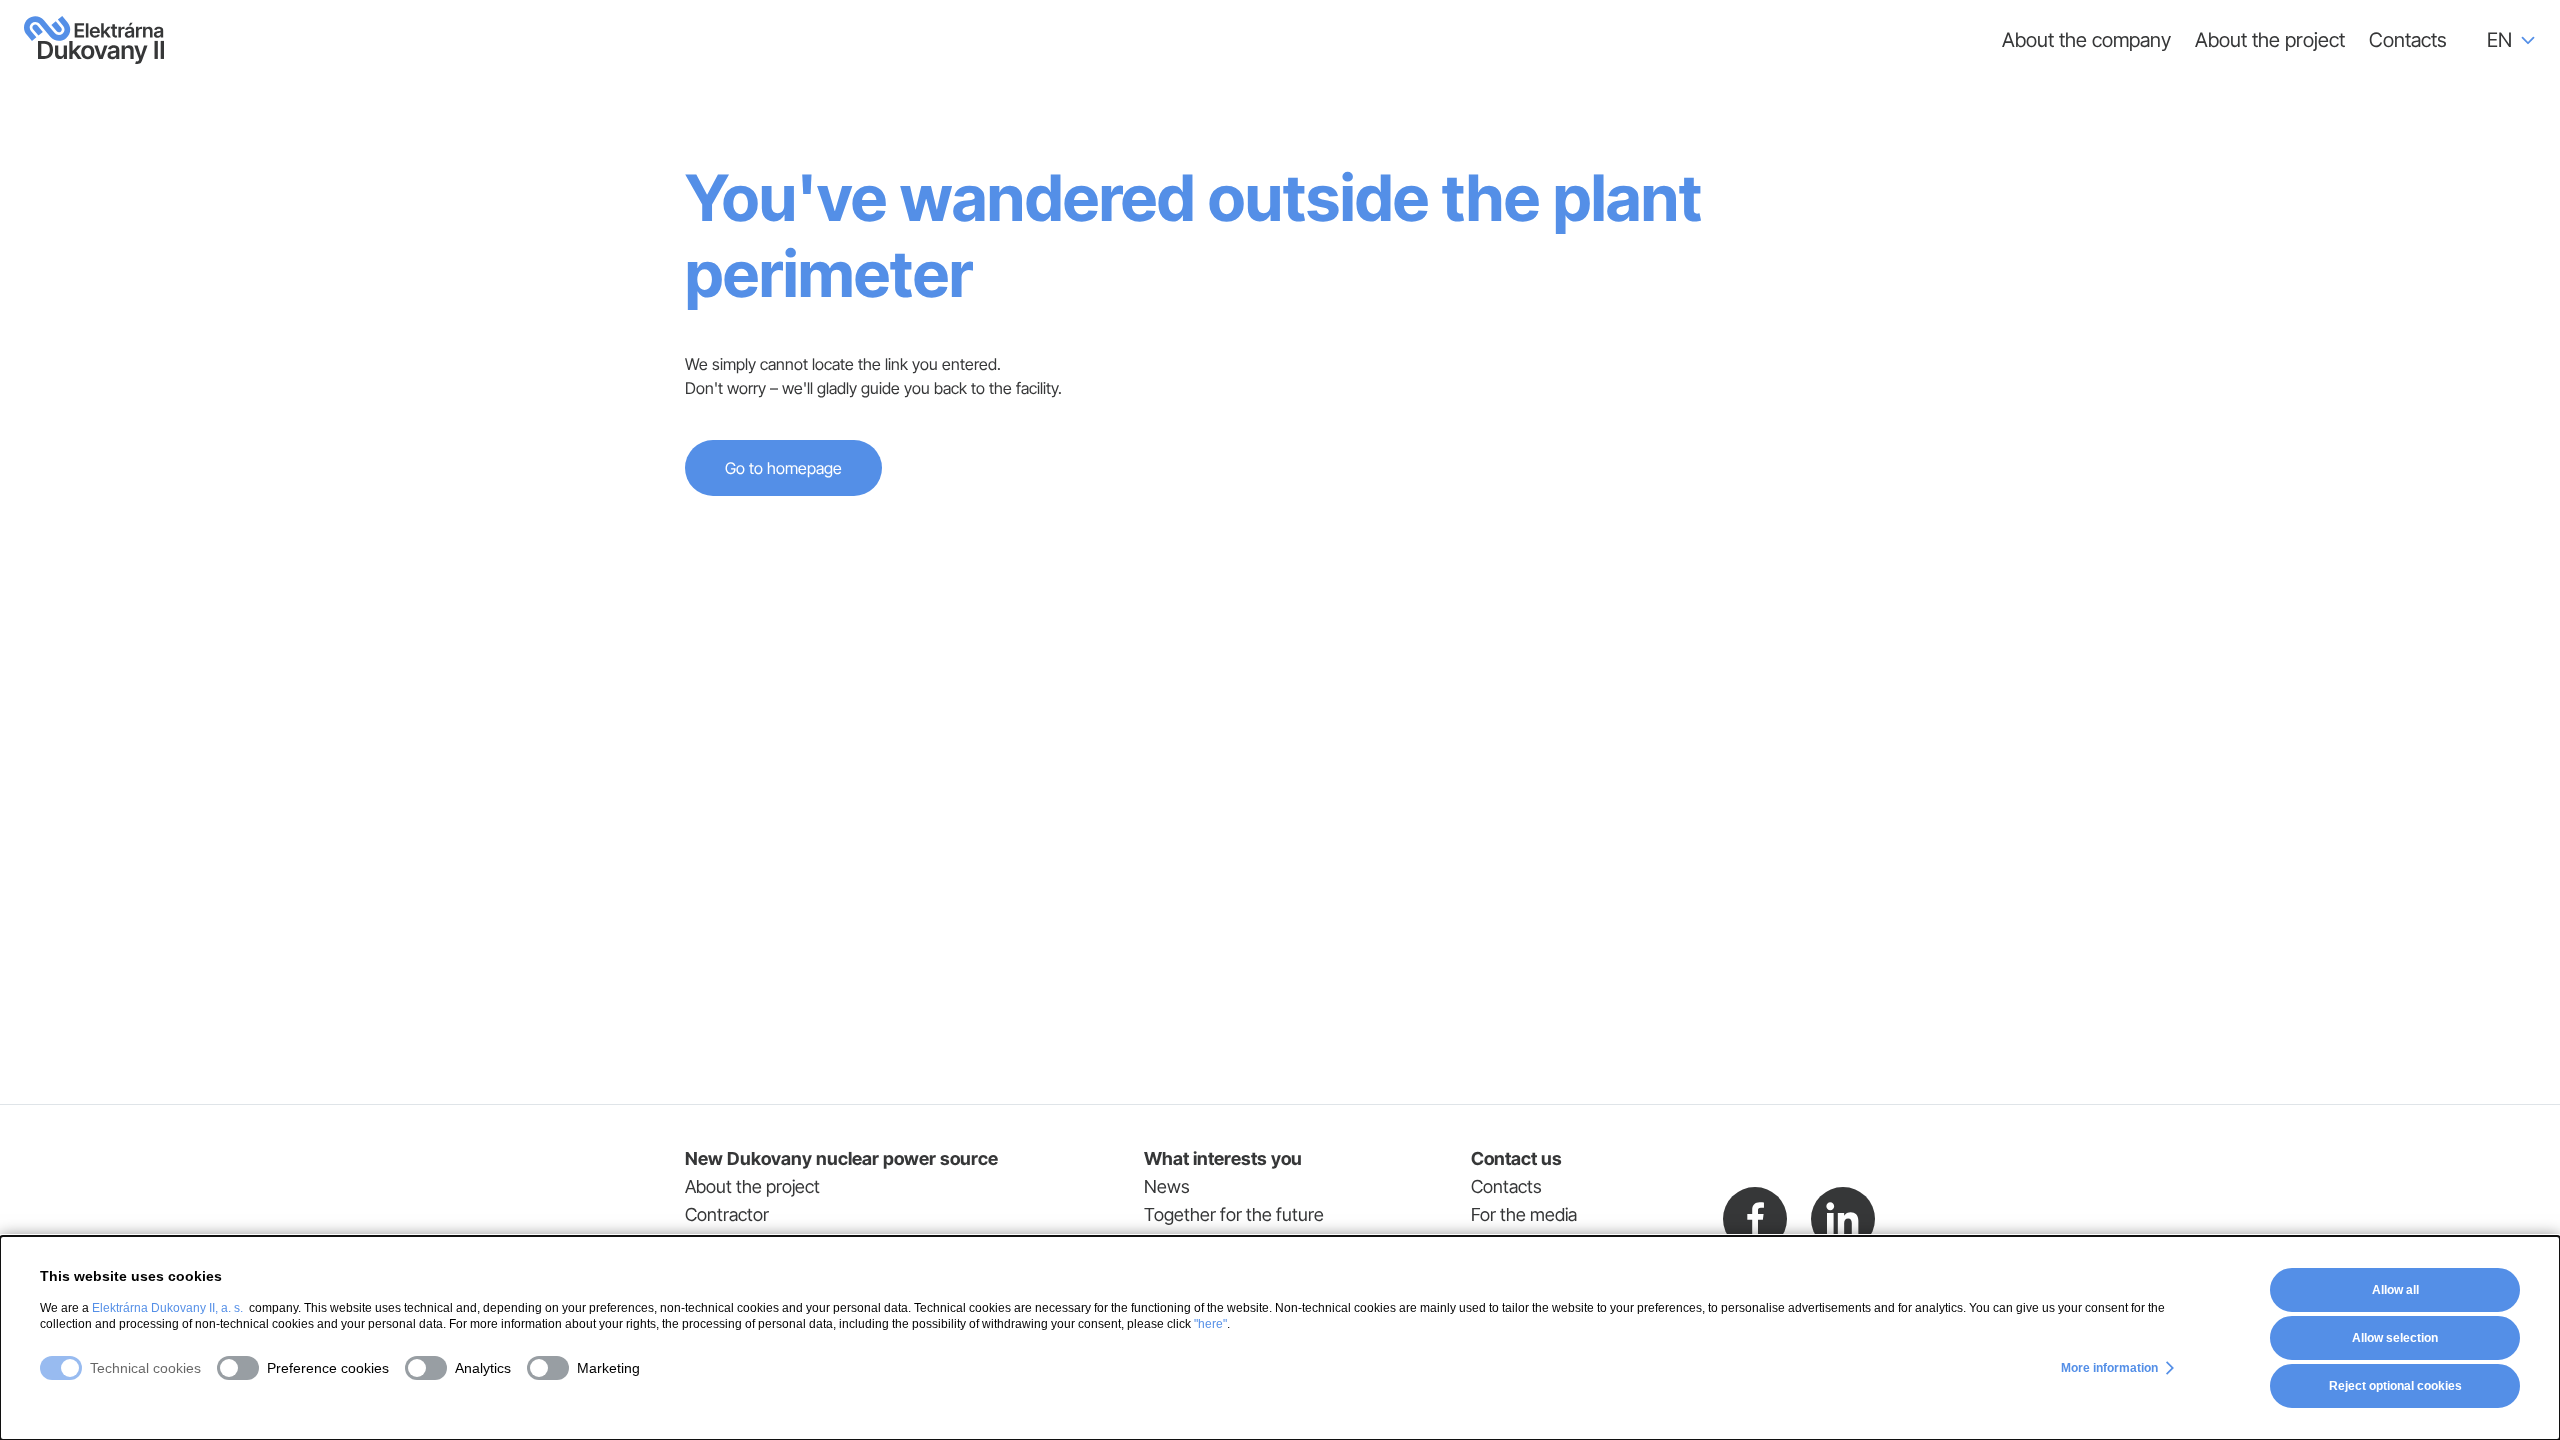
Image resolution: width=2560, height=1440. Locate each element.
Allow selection (2395, 1338)
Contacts (2408, 40)
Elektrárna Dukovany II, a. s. (167, 1308)
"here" (1210, 1324)
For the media (1524, 1214)
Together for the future (1234, 1214)
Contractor (727, 1214)
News (1167, 1186)
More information (2109, 1368)
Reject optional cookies (2395, 1386)
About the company (2086, 40)
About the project (2270, 40)
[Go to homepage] (94, 40)
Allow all (2395, 1290)
